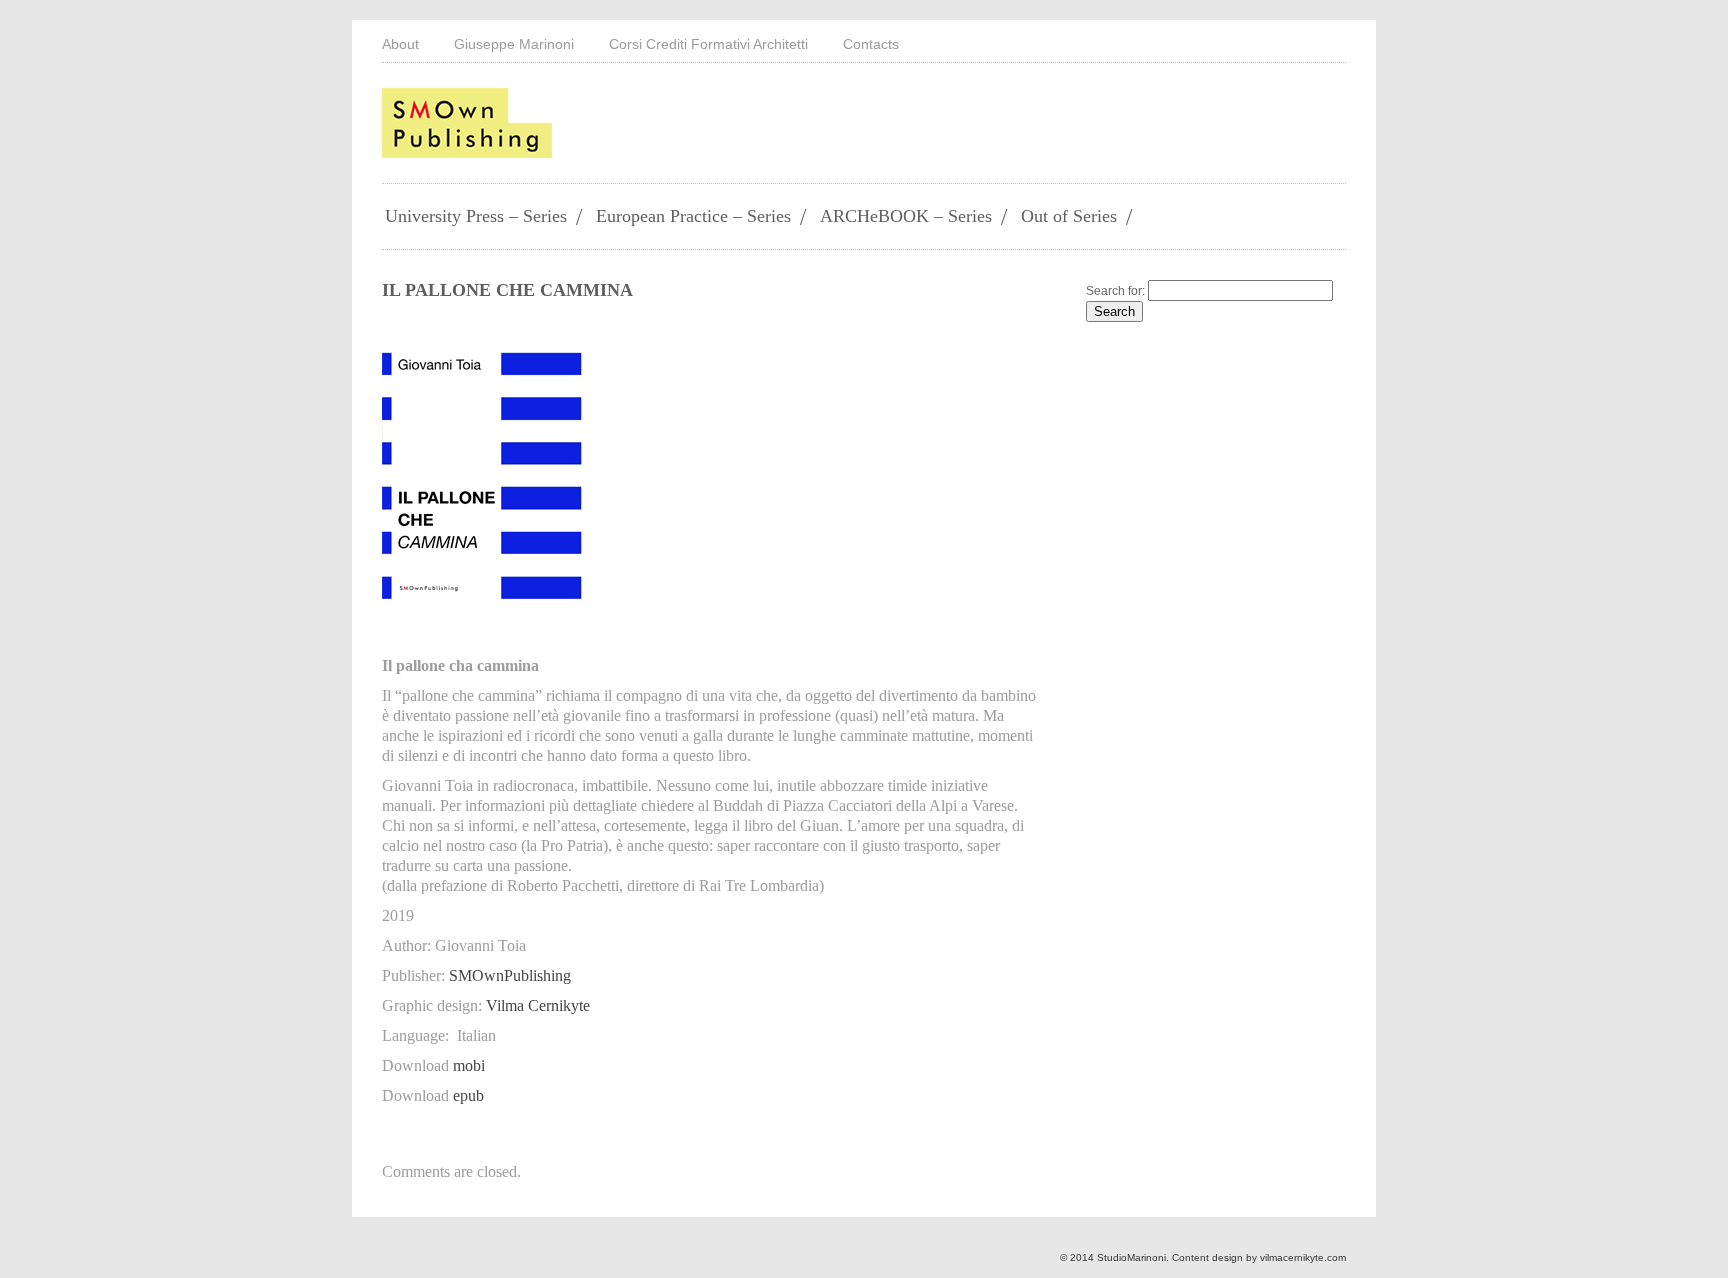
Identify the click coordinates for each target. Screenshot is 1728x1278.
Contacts (871, 44)
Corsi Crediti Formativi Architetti (708, 44)
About (400, 44)
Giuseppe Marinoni (514, 44)
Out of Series (1069, 216)
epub (468, 1095)
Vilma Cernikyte (538, 1005)
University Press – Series (476, 216)
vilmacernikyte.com (1303, 1257)
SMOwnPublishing (510, 975)
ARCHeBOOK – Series (906, 216)
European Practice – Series (693, 216)
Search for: (1115, 291)
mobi (469, 1065)
